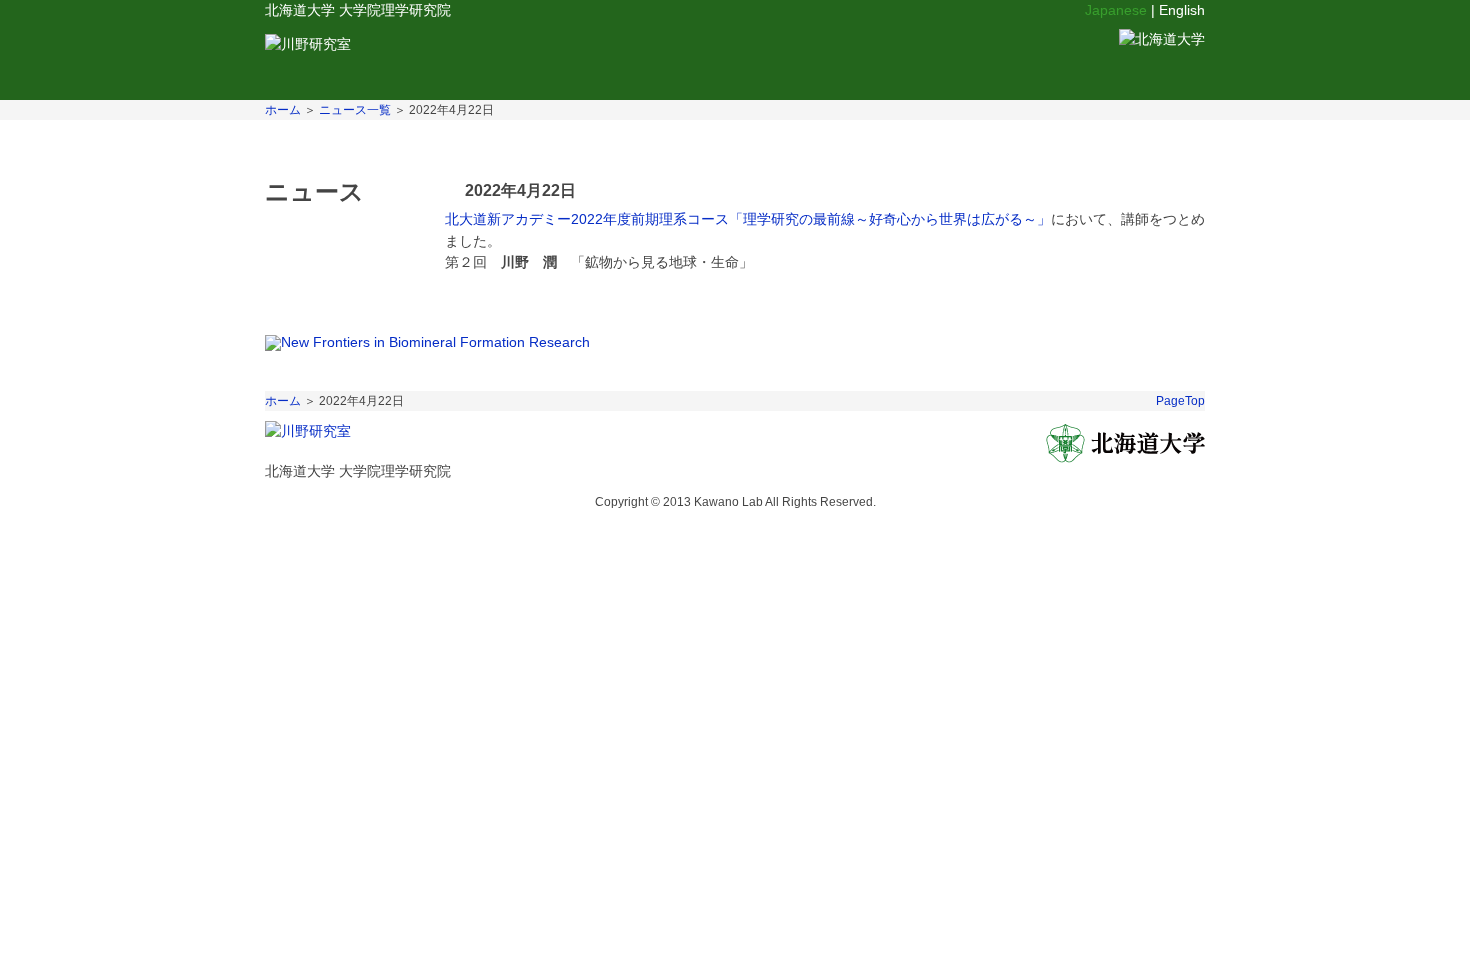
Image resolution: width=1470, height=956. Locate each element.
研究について (612, 55)
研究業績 (724, 55)
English (1182, 10)
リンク (812, 55)
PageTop (1180, 401)
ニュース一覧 (355, 110)
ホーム (283, 110)
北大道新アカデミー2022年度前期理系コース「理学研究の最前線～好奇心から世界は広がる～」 (748, 219)
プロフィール (487, 55)
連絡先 (892, 55)
